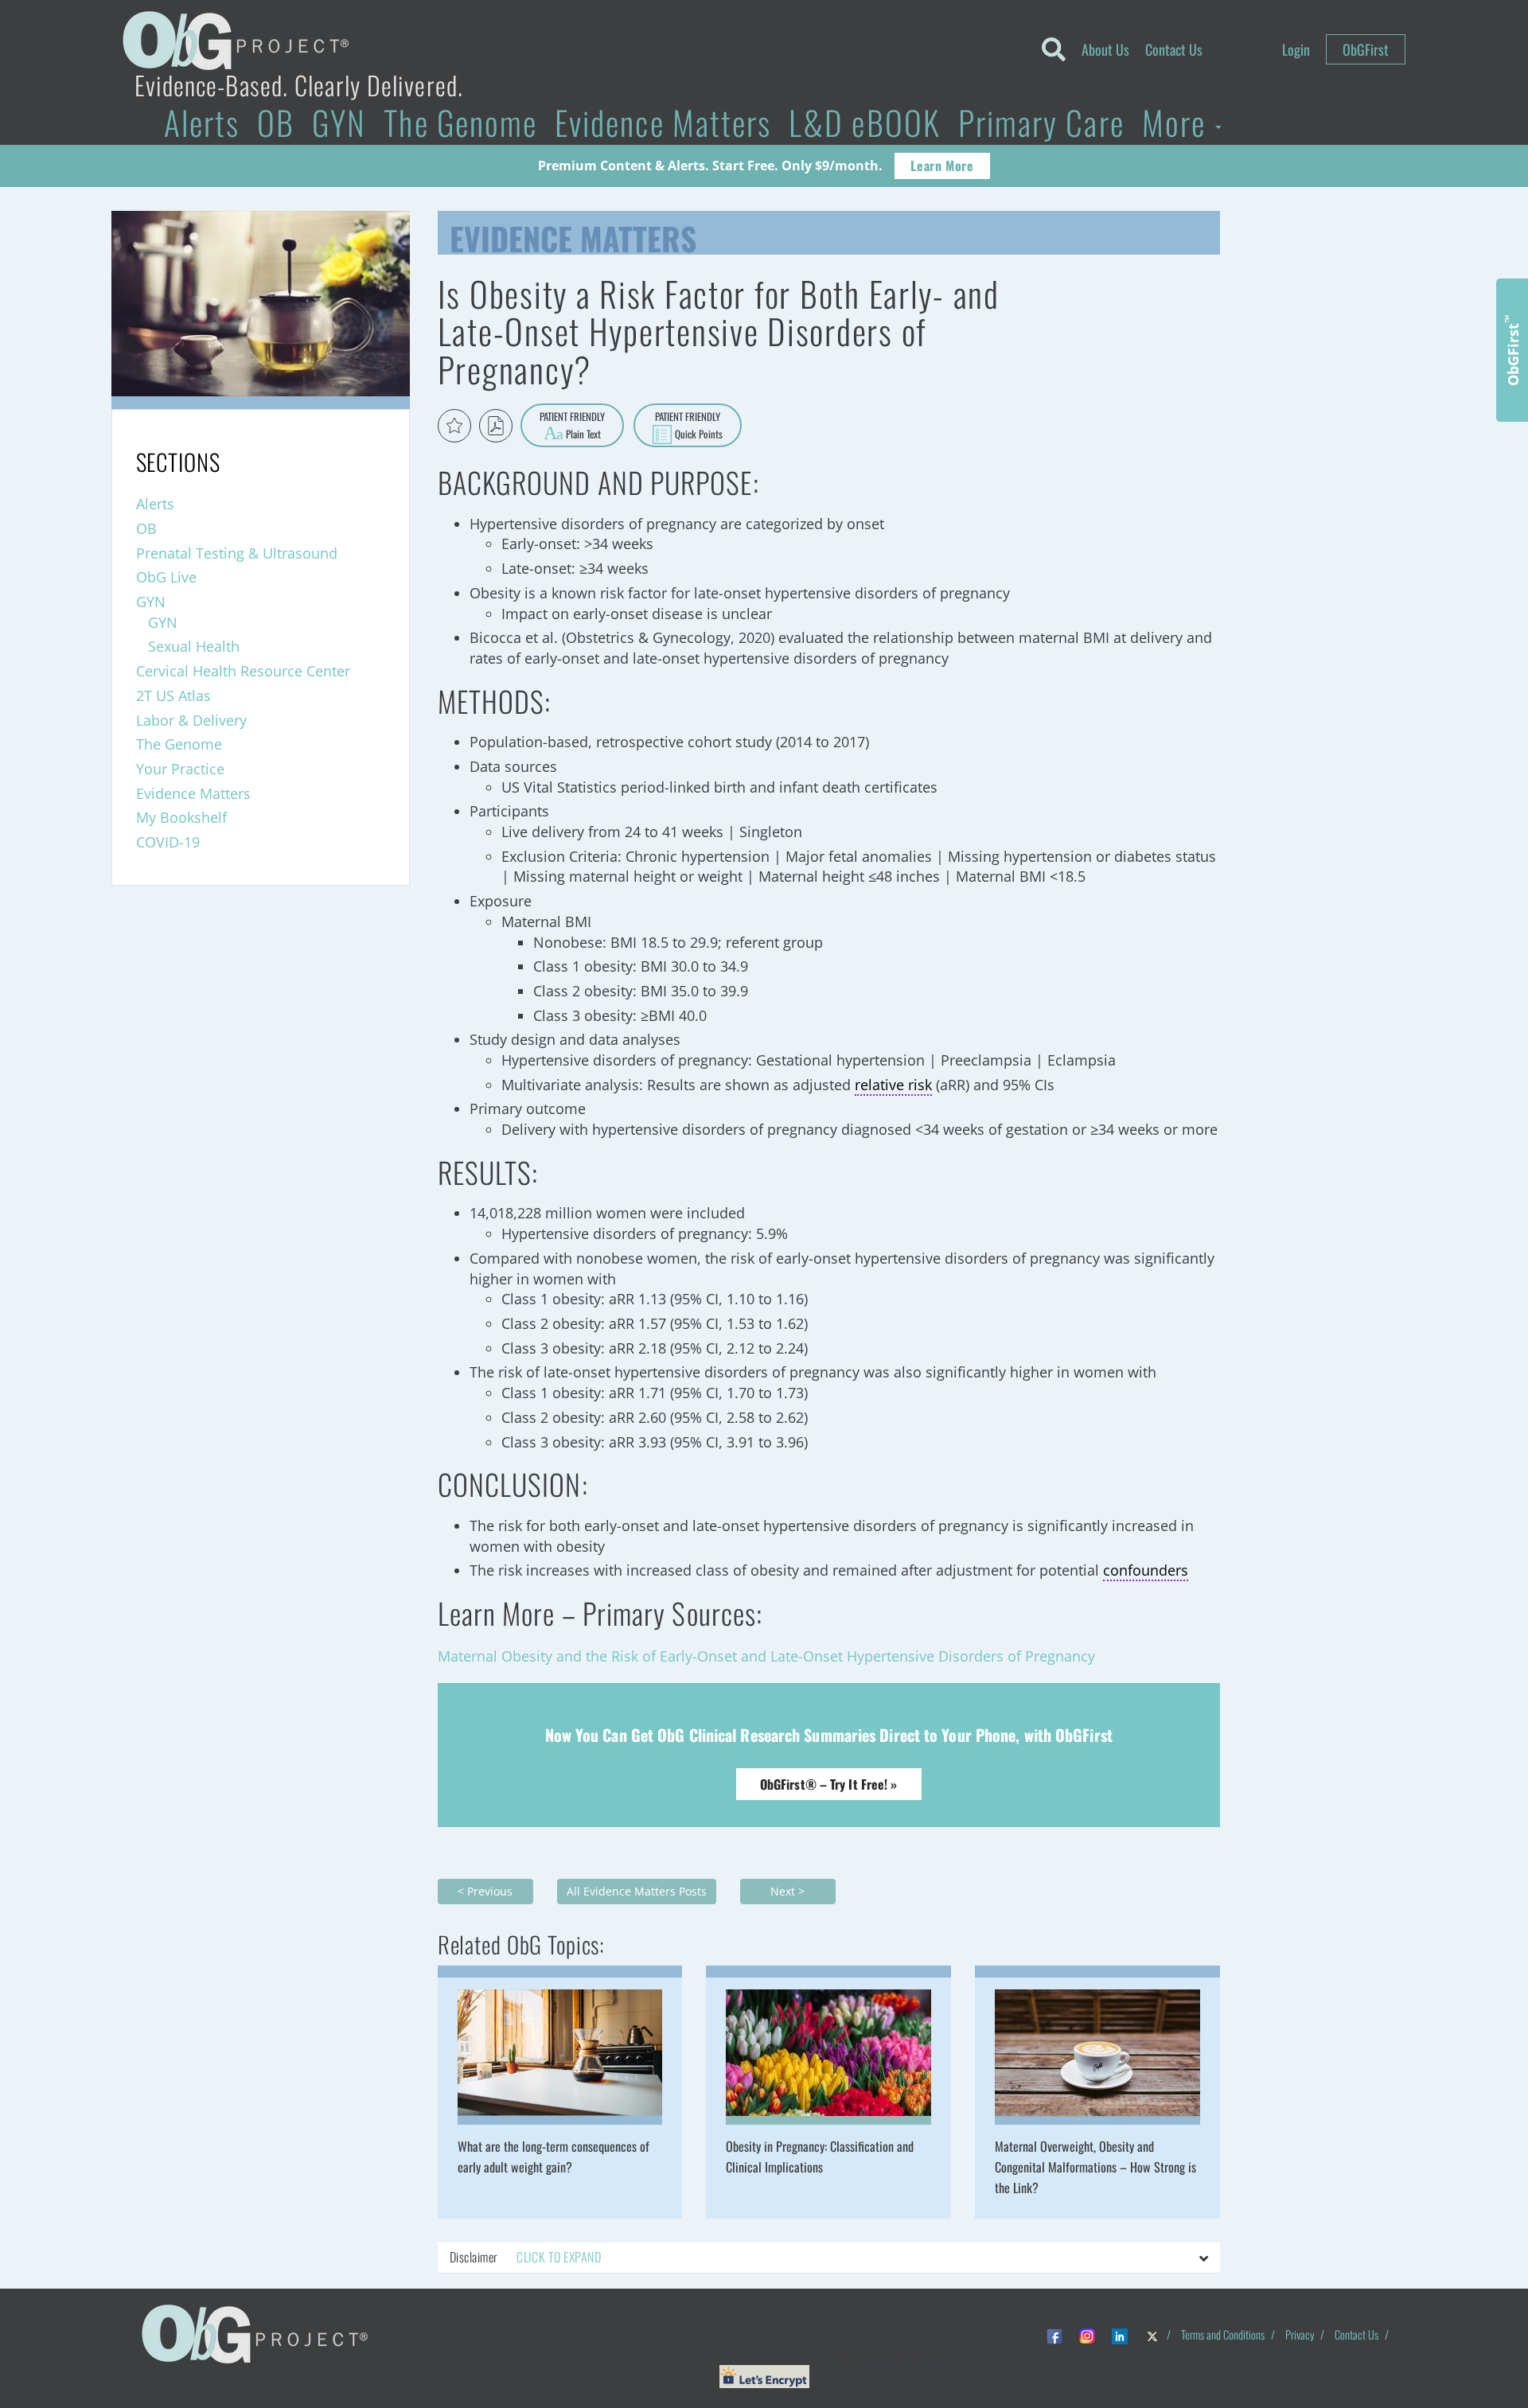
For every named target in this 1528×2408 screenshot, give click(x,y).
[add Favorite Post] (454, 426)
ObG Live (166, 577)
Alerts (202, 122)
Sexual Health (194, 646)
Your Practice (180, 769)
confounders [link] (1146, 1570)
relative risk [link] (893, 1085)
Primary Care (1041, 122)
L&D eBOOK (865, 122)
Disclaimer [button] (525, 2257)
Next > (787, 1891)
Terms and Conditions (1223, 2334)
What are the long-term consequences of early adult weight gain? (554, 2157)
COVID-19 (168, 842)
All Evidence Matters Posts (637, 1891)
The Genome (460, 122)
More (1178, 122)
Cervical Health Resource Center (243, 671)
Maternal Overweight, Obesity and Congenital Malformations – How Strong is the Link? (1095, 2167)
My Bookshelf (181, 817)
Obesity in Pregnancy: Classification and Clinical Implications (820, 2157)
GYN (339, 122)
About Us (1105, 49)
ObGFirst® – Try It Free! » (829, 1784)
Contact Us (1174, 49)
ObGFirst (1366, 49)
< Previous (485, 1891)
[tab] (829, 2258)
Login (1296, 49)
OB (276, 122)
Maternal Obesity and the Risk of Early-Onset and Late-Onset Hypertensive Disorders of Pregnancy (766, 1656)
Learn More (942, 166)
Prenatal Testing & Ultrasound (237, 553)
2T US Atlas (173, 696)
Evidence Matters (663, 122)
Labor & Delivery (191, 720)
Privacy (1300, 2334)
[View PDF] (496, 426)
